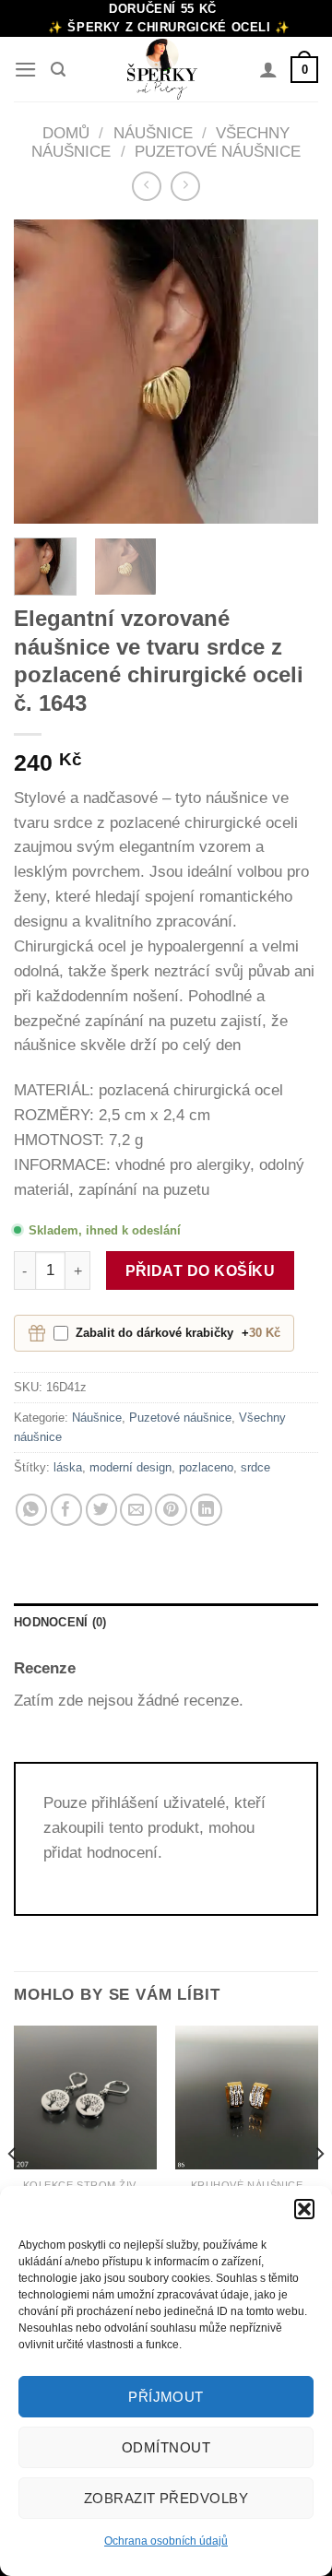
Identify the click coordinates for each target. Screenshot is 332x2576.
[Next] (289, 372)
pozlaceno (206, 1467)
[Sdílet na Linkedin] (206, 1510)
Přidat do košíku (201, 1270)
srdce (255, 1467)
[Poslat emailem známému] (136, 1510)
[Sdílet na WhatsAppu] (32, 1510)
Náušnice (153, 133)
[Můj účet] (268, 69)
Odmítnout (166, 2447)
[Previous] (43, 372)
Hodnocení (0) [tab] (60, 1622)
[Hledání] (58, 70)
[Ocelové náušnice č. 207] (85, 2097)
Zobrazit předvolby (166, 2498)
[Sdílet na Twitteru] (102, 1510)
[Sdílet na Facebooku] (67, 1510)
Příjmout (166, 2397)
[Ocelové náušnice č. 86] (247, 2097)
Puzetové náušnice (218, 152)
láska (68, 1467)
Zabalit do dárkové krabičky (178, 1333)
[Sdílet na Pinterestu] (171, 1510)
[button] (304, 2209)
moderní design (130, 1467)
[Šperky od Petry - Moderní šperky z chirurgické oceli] (162, 69)
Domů (66, 133)
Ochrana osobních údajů (166, 2541)
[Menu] (26, 70)
